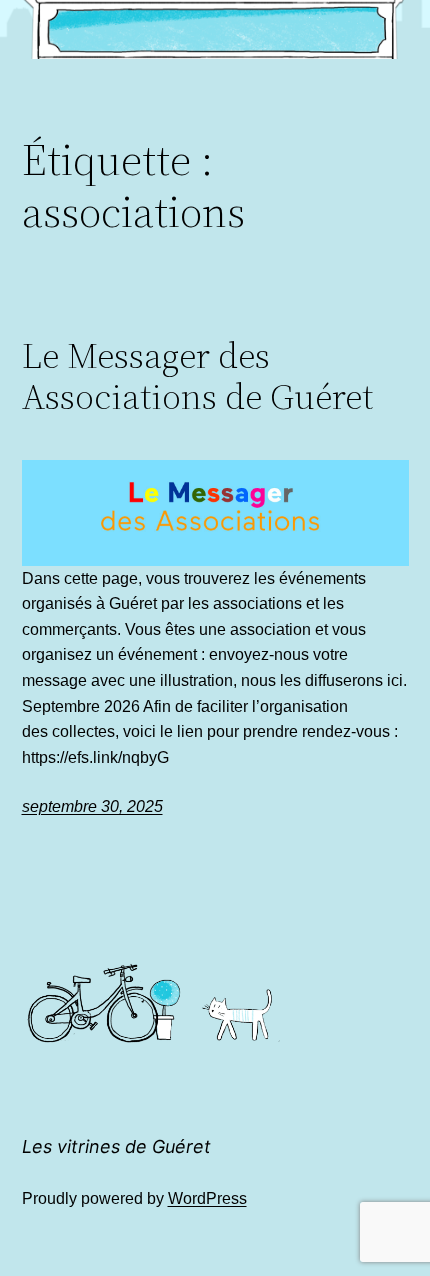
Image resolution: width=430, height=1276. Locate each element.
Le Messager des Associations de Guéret (197, 376)
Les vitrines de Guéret (116, 1146)
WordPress (207, 1198)
